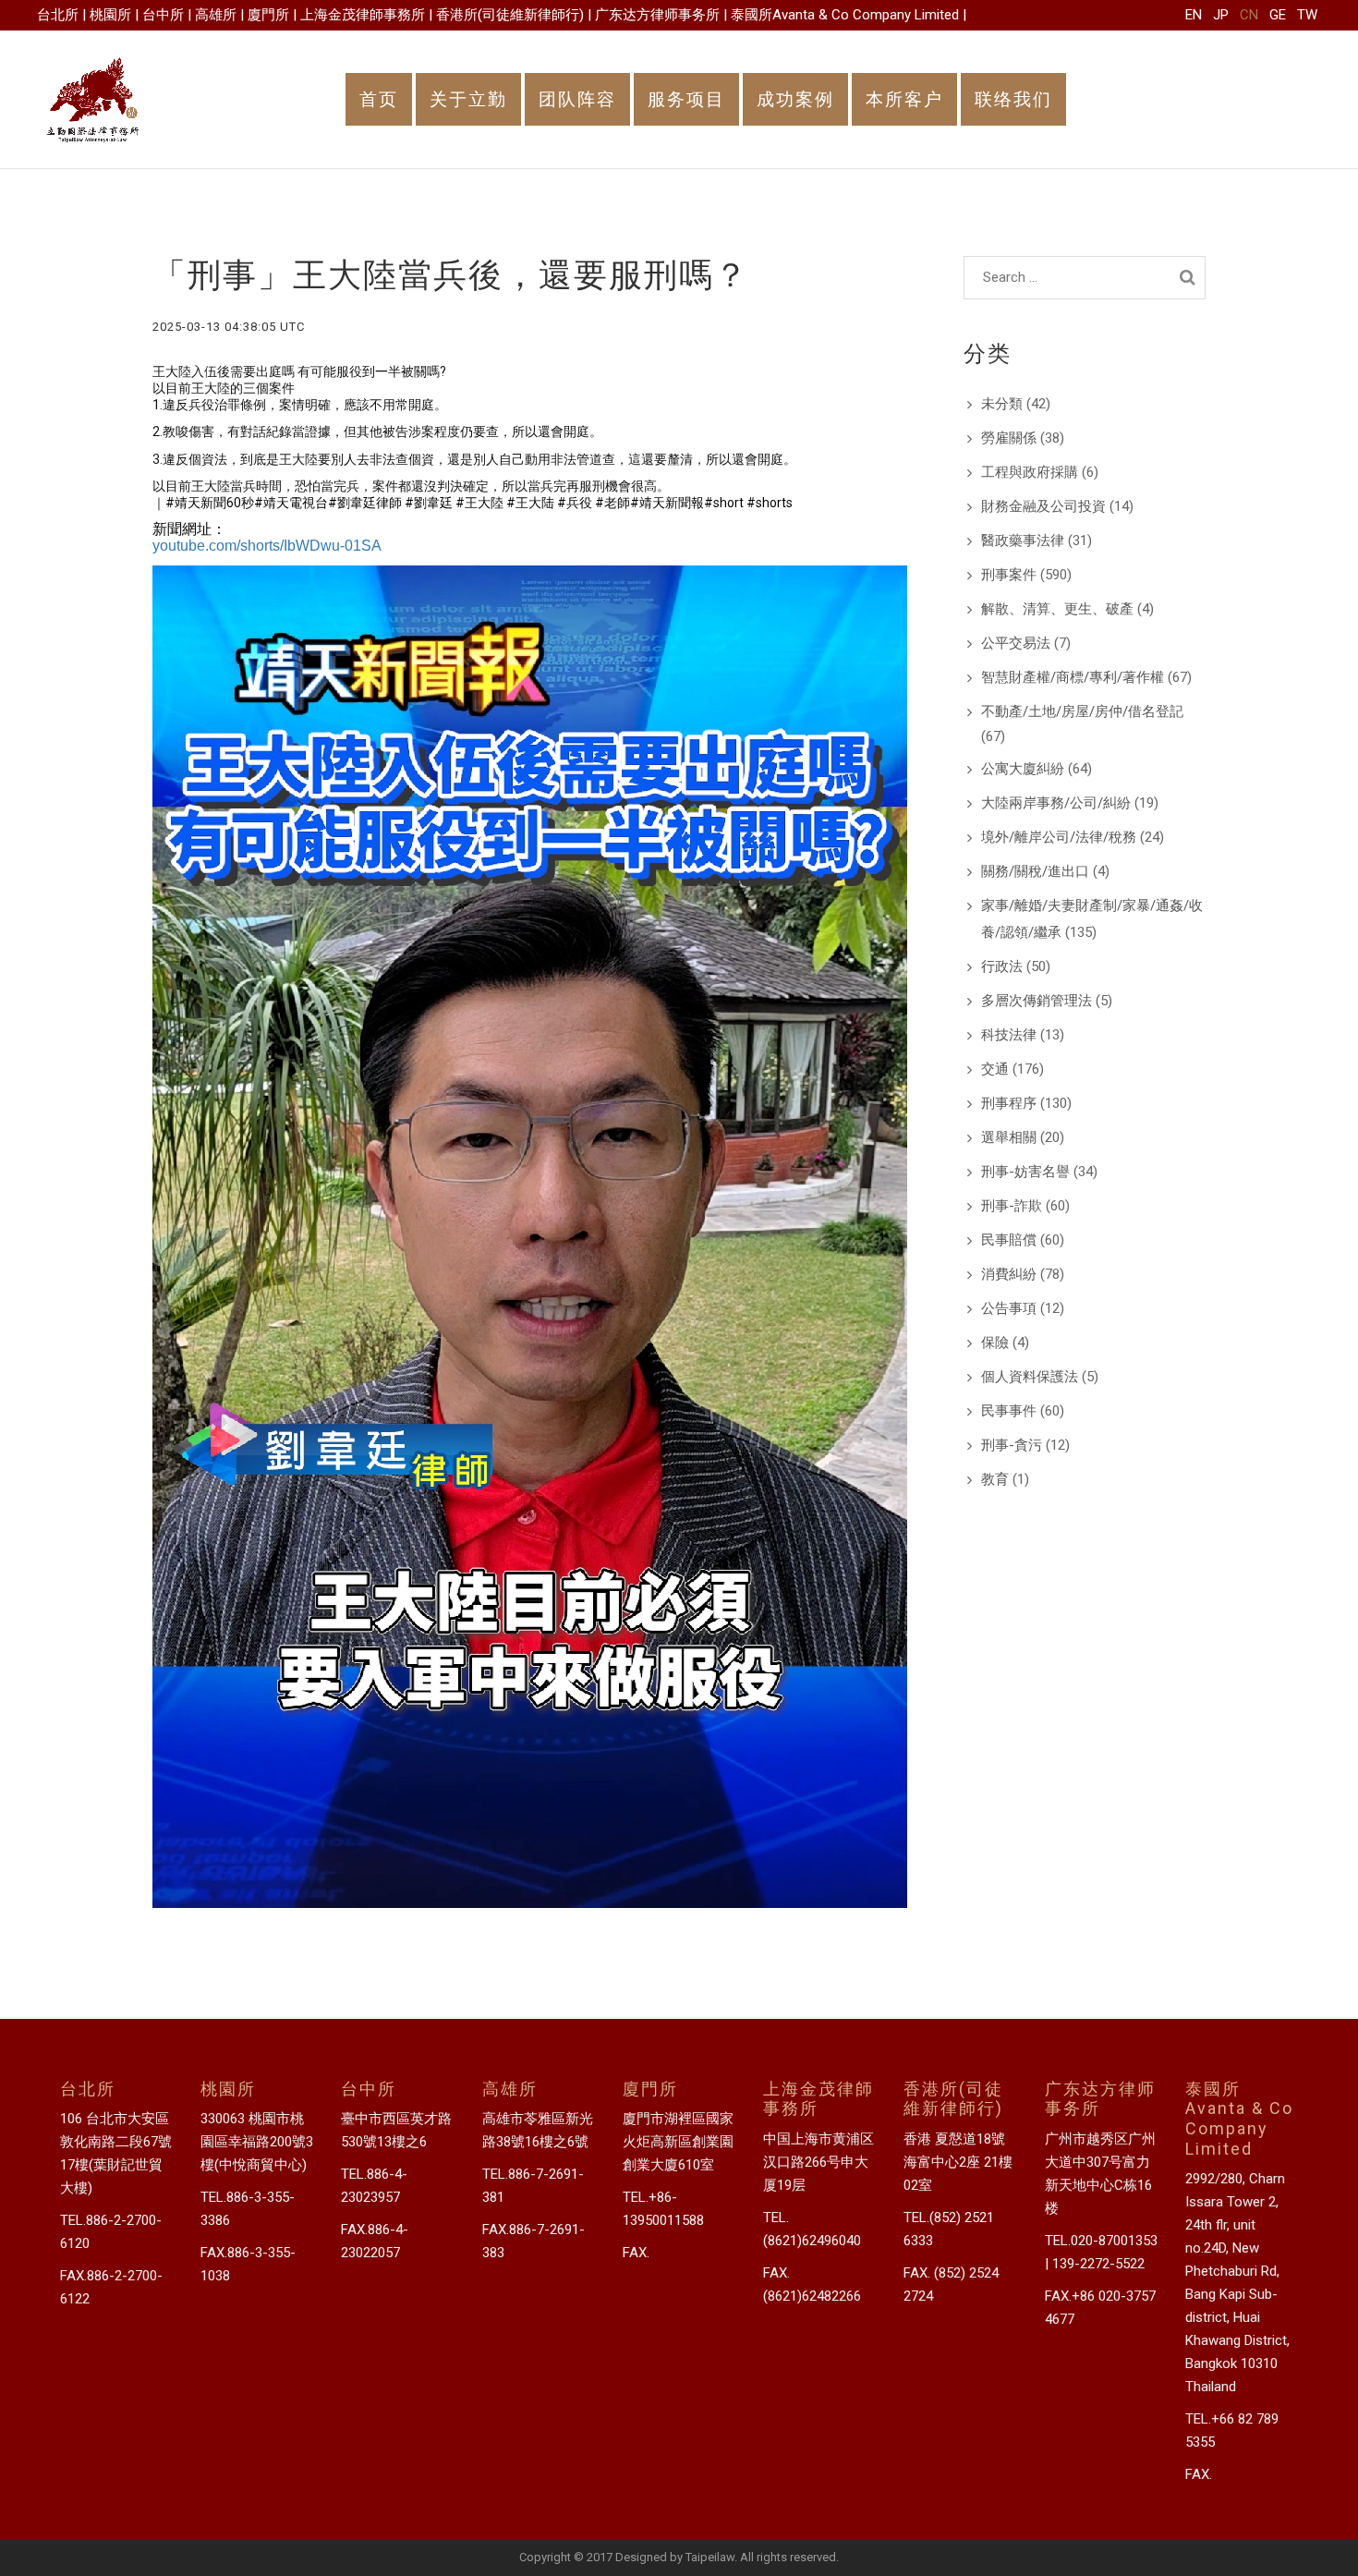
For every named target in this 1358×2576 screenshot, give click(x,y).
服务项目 (686, 99)
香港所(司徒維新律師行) (510, 15)
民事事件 (1009, 1411)
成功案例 (795, 99)
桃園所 (110, 15)
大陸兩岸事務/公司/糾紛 (1056, 803)
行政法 (1002, 966)
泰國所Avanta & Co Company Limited (845, 15)
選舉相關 (1009, 1137)
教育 (995, 1479)
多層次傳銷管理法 (1037, 1001)
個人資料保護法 (1030, 1377)
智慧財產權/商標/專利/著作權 (1073, 677)
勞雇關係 (1009, 438)
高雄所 (216, 15)
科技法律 (1009, 1035)
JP (1221, 15)
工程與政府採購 (1030, 472)
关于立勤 (468, 99)
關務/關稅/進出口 (1035, 871)
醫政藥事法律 (1023, 541)
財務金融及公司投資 (1043, 506)
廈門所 (268, 15)
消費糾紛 (1009, 1274)
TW (1307, 15)
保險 (995, 1343)
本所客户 (904, 99)
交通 (995, 1069)
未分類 (1002, 404)
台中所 (163, 15)
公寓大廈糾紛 (1023, 769)
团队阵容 (577, 99)
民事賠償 (1009, 1240)
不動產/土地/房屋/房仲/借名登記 (1082, 711)
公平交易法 (1016, 643)
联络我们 (1013, 99)
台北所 (58, 15)
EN (1194, 15)
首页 (379, 99)
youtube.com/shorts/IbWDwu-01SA (267, 546)
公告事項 (1009, 1308)
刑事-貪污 (1012, 1445)
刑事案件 (1009, 575)
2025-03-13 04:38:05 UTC (229, 327)
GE (1278, 15)
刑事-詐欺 (1012, 1206)
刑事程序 (1009, 1103)
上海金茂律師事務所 (363, 15)
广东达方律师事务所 (657, 15)
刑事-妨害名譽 (1025, 1172)
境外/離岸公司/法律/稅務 (1059, 837)
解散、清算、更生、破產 (1057, 609)
